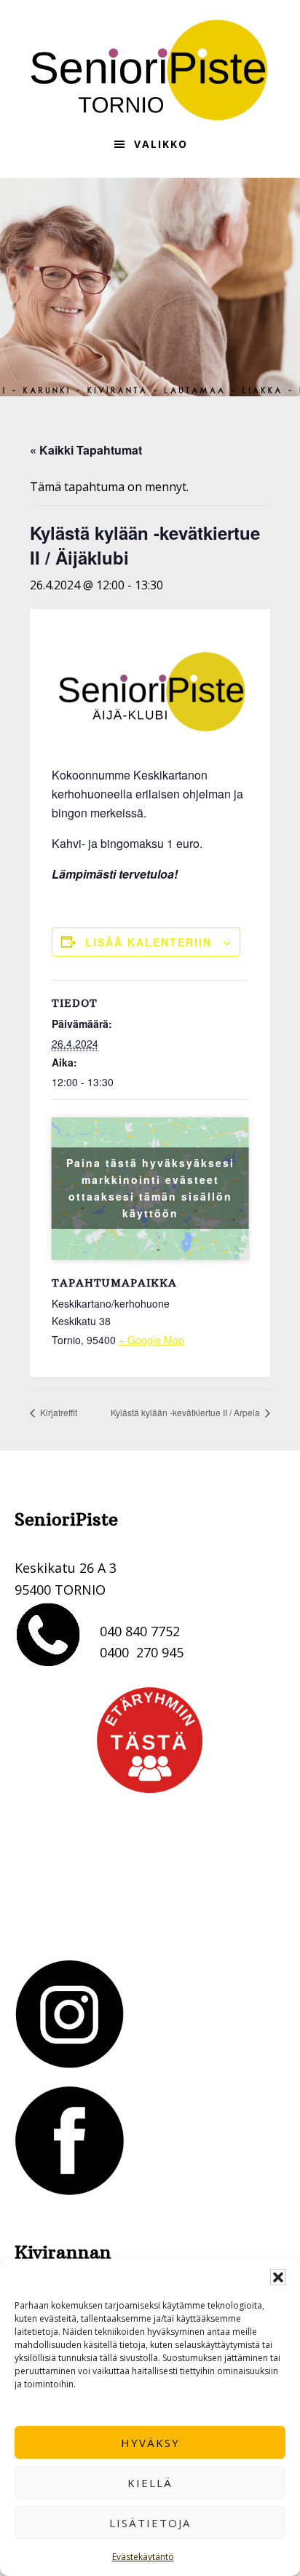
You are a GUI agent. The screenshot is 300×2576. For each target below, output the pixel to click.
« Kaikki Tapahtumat (86, 450)
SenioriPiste (150, 70)
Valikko (161, 144)
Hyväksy (150, 2443)
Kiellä (150, 2483)
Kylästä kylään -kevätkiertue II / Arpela (186, 1412)
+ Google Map (151, 1340)
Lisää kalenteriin (149, 942)
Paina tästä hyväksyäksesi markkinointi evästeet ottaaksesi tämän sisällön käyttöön (150, 1188)
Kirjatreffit (58, 1412)
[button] (278, 2277)
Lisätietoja (150, 2523)
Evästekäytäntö (143, 2557)
